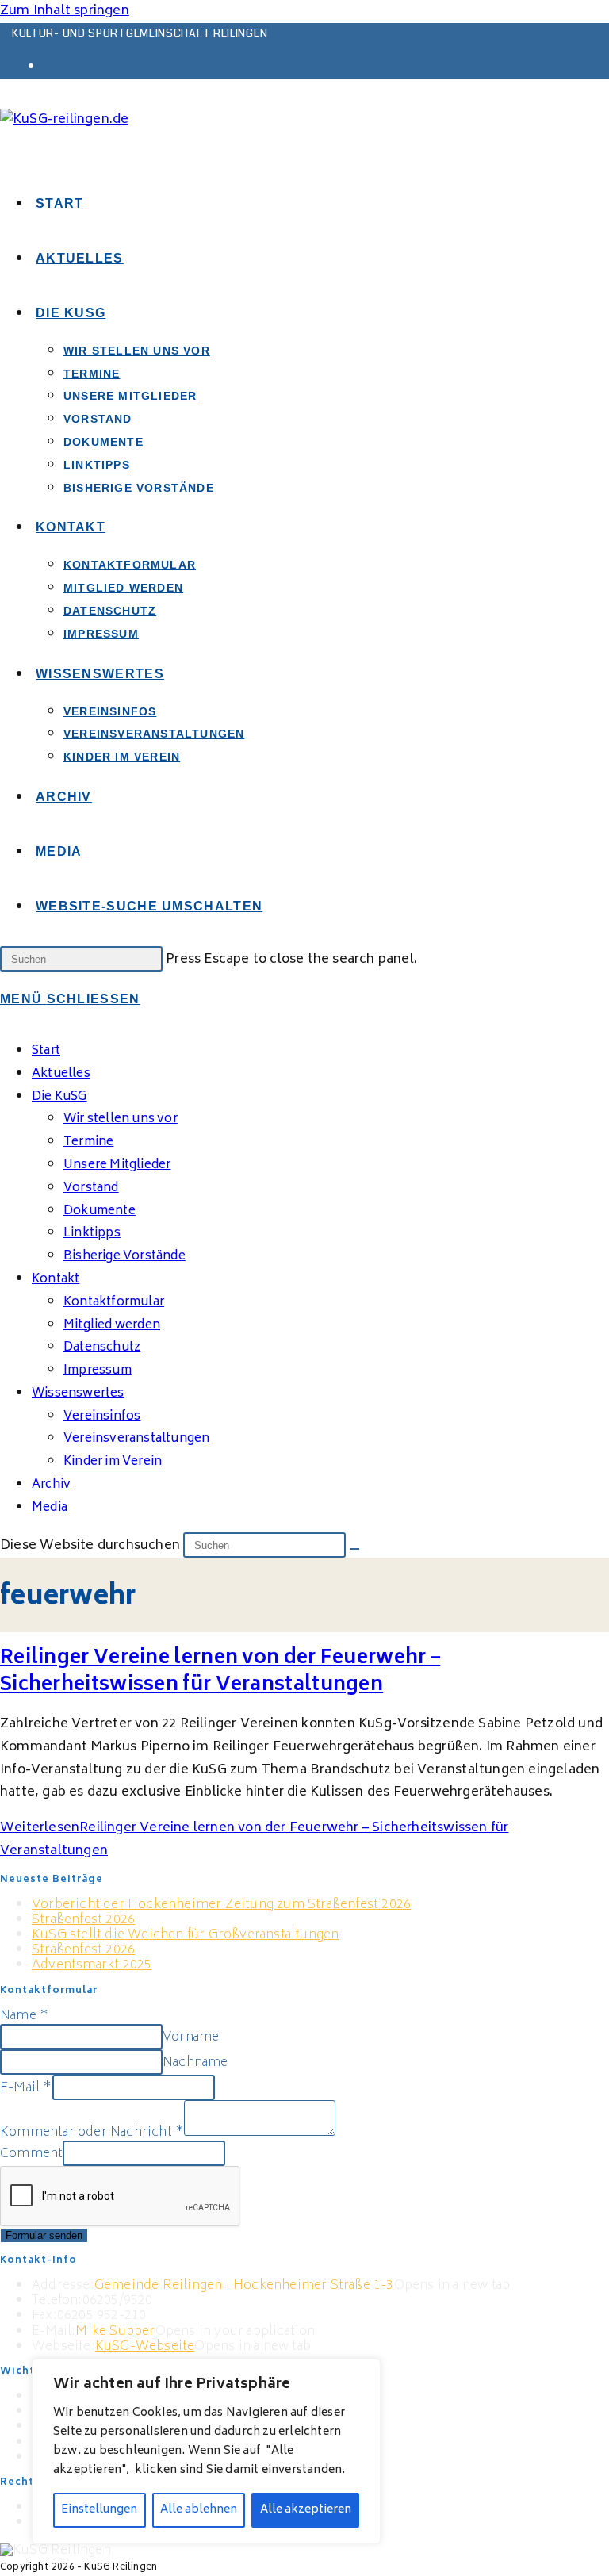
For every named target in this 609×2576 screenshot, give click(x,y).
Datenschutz (102, 1348)
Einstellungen (99, 2510)
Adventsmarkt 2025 (92, 1965)
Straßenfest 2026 (83, 1920)
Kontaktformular (114, 1303)
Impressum (98, 1371)
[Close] (364, 2372)
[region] (206, 2451)
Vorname (191, 2037)
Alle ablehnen (199, 2510)
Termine (88, 1142)
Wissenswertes (78, 1394)
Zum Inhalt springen (65, 11)
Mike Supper (115, 2332)
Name (24, 2016)
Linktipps (92, 1234)
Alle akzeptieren (306, 2510)
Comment (31, 2154)
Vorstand (91, 1188)
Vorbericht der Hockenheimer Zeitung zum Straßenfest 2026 (221, 1905)
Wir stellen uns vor (121, 1119)
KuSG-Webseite (145, 2347)
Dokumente (100, 1211)
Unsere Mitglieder (117, 1165)
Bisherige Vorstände (124, 1257)
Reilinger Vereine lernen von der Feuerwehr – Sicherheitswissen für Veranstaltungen (220, 1672)
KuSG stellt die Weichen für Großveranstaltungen (185, 1935)
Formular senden (44, 2235)
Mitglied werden (112, 1326)
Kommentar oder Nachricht (92, 2133)
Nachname (195, 2063)
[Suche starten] (354, 1549)
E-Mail (26, 2088)
